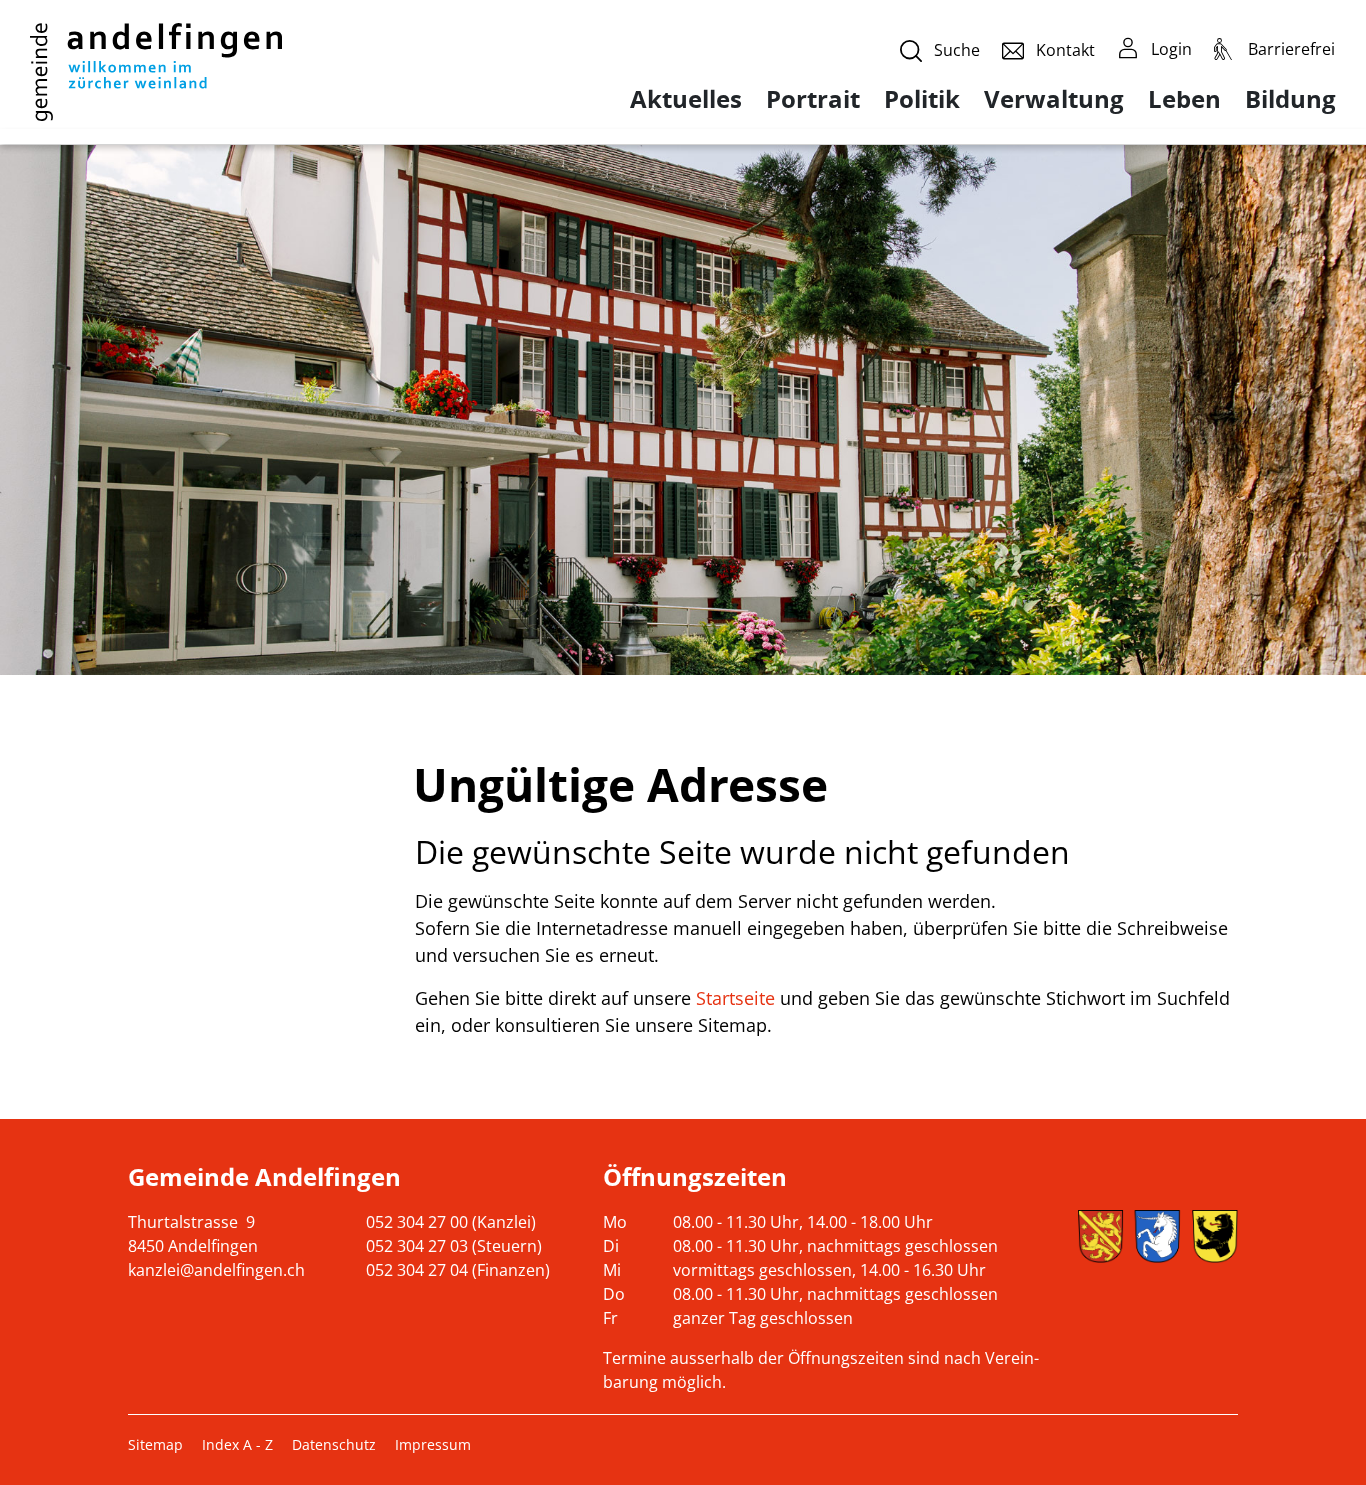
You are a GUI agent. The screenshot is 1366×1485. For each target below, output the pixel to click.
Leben (1184, 99)
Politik (922, 99)
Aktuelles (686, 99)
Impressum (433, 1444)
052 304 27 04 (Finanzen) (458, 1270)
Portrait (813, 99)
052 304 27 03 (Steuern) (454, 1246)
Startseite (735, 998)
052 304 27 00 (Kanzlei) (451, 1222)
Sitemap (155, 1444)
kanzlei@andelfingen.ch (216, 1270)
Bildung (1290, 99)
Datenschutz (334, 1444)
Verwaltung (1054, 99)
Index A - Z (237, 1444)
